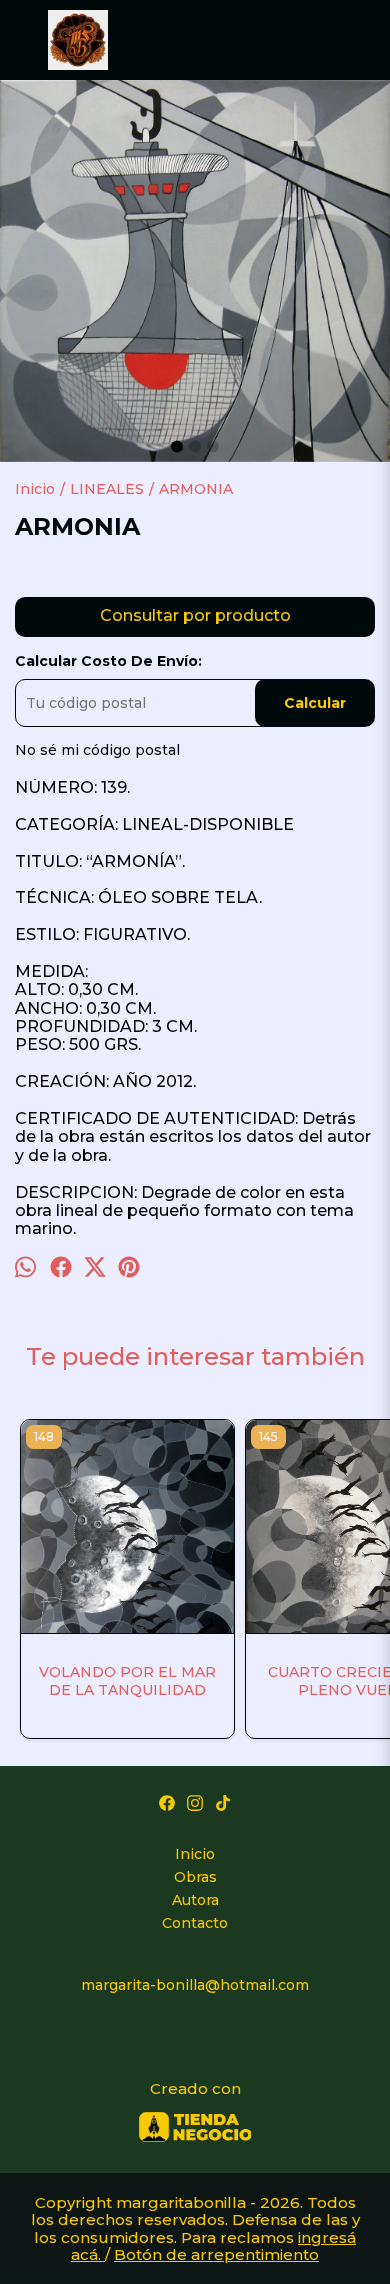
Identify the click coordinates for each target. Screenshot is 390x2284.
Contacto (195, 1923)
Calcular (315, 703)
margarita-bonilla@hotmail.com (195, 1985)
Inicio (195, 1854)
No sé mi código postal (97, 750)
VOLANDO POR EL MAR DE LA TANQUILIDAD (127, 1681)
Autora (195, 1900)
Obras (195, 1877)
